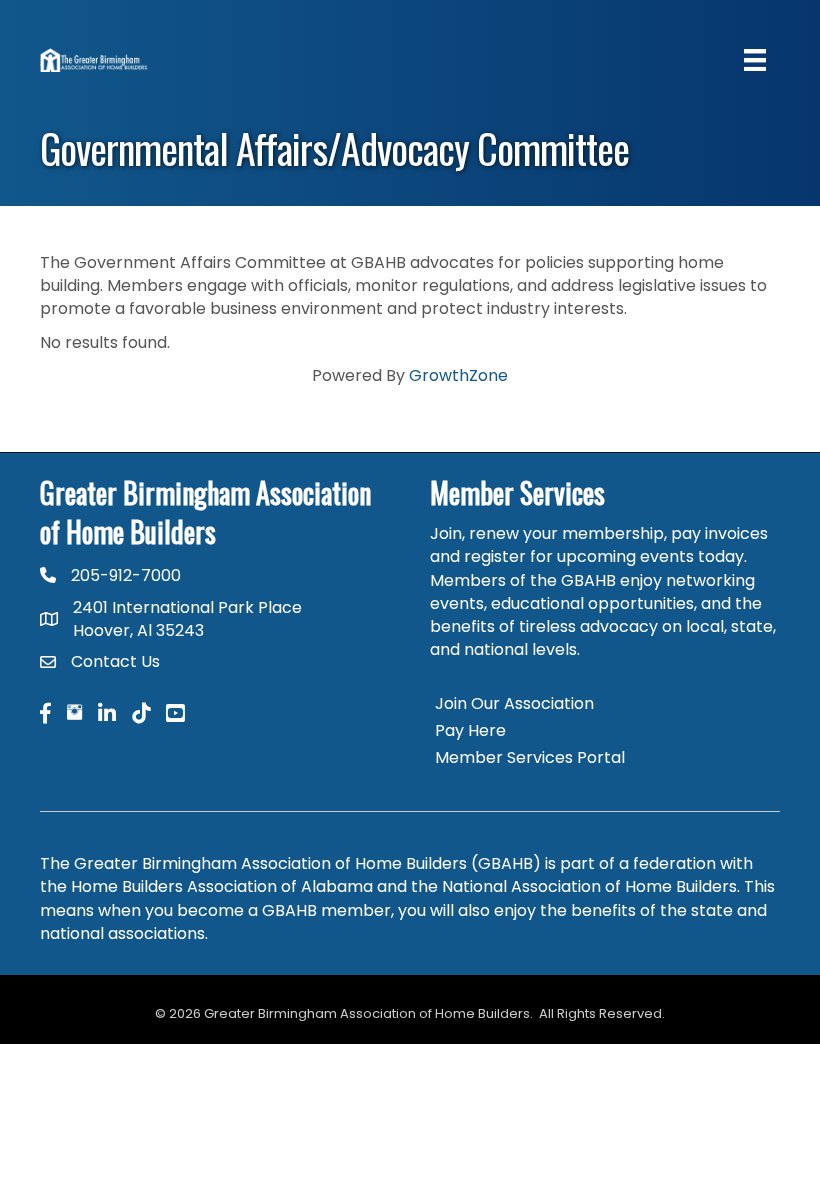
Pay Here (470, 730)
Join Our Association (514, 703)
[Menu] (755, 60)
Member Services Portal (530, 757)
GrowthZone (458, 375)
